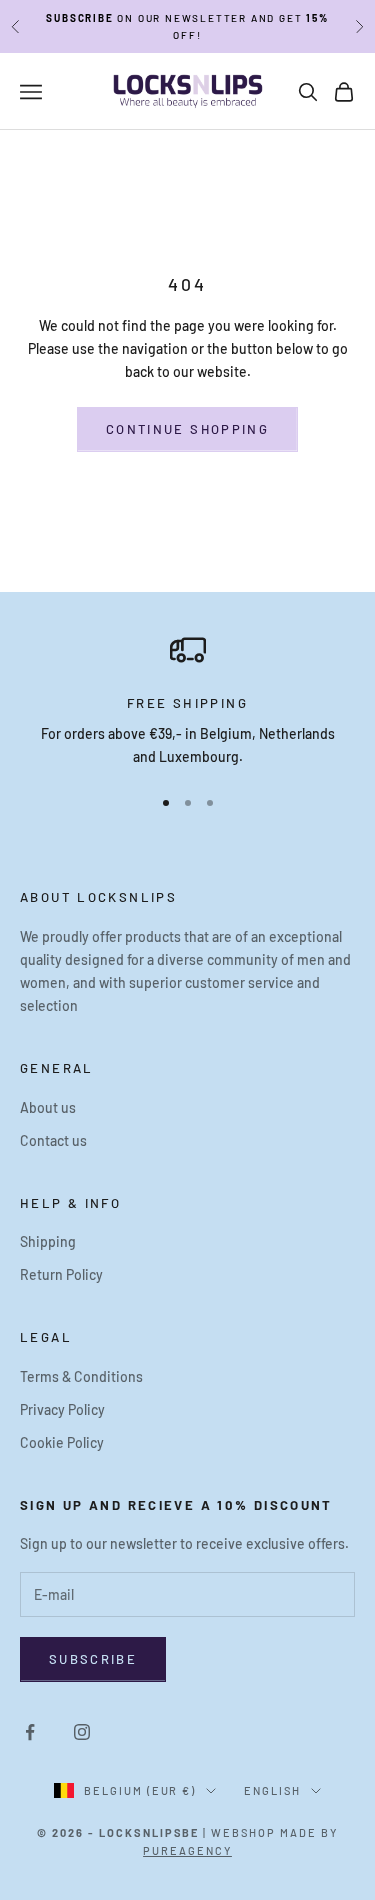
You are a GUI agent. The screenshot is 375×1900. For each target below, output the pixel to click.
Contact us (53, 1140)
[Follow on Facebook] (30, 1732)
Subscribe (93, 1659)
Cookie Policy (62, 1442)
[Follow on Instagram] (82, 1732)
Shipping (48, 1241)
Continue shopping (187, 429)
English (272, 1790)
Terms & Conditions (81, 1376)
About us (48, 1107)
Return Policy (61, 1274)
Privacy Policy (62, 1409)
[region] (187, 700)
